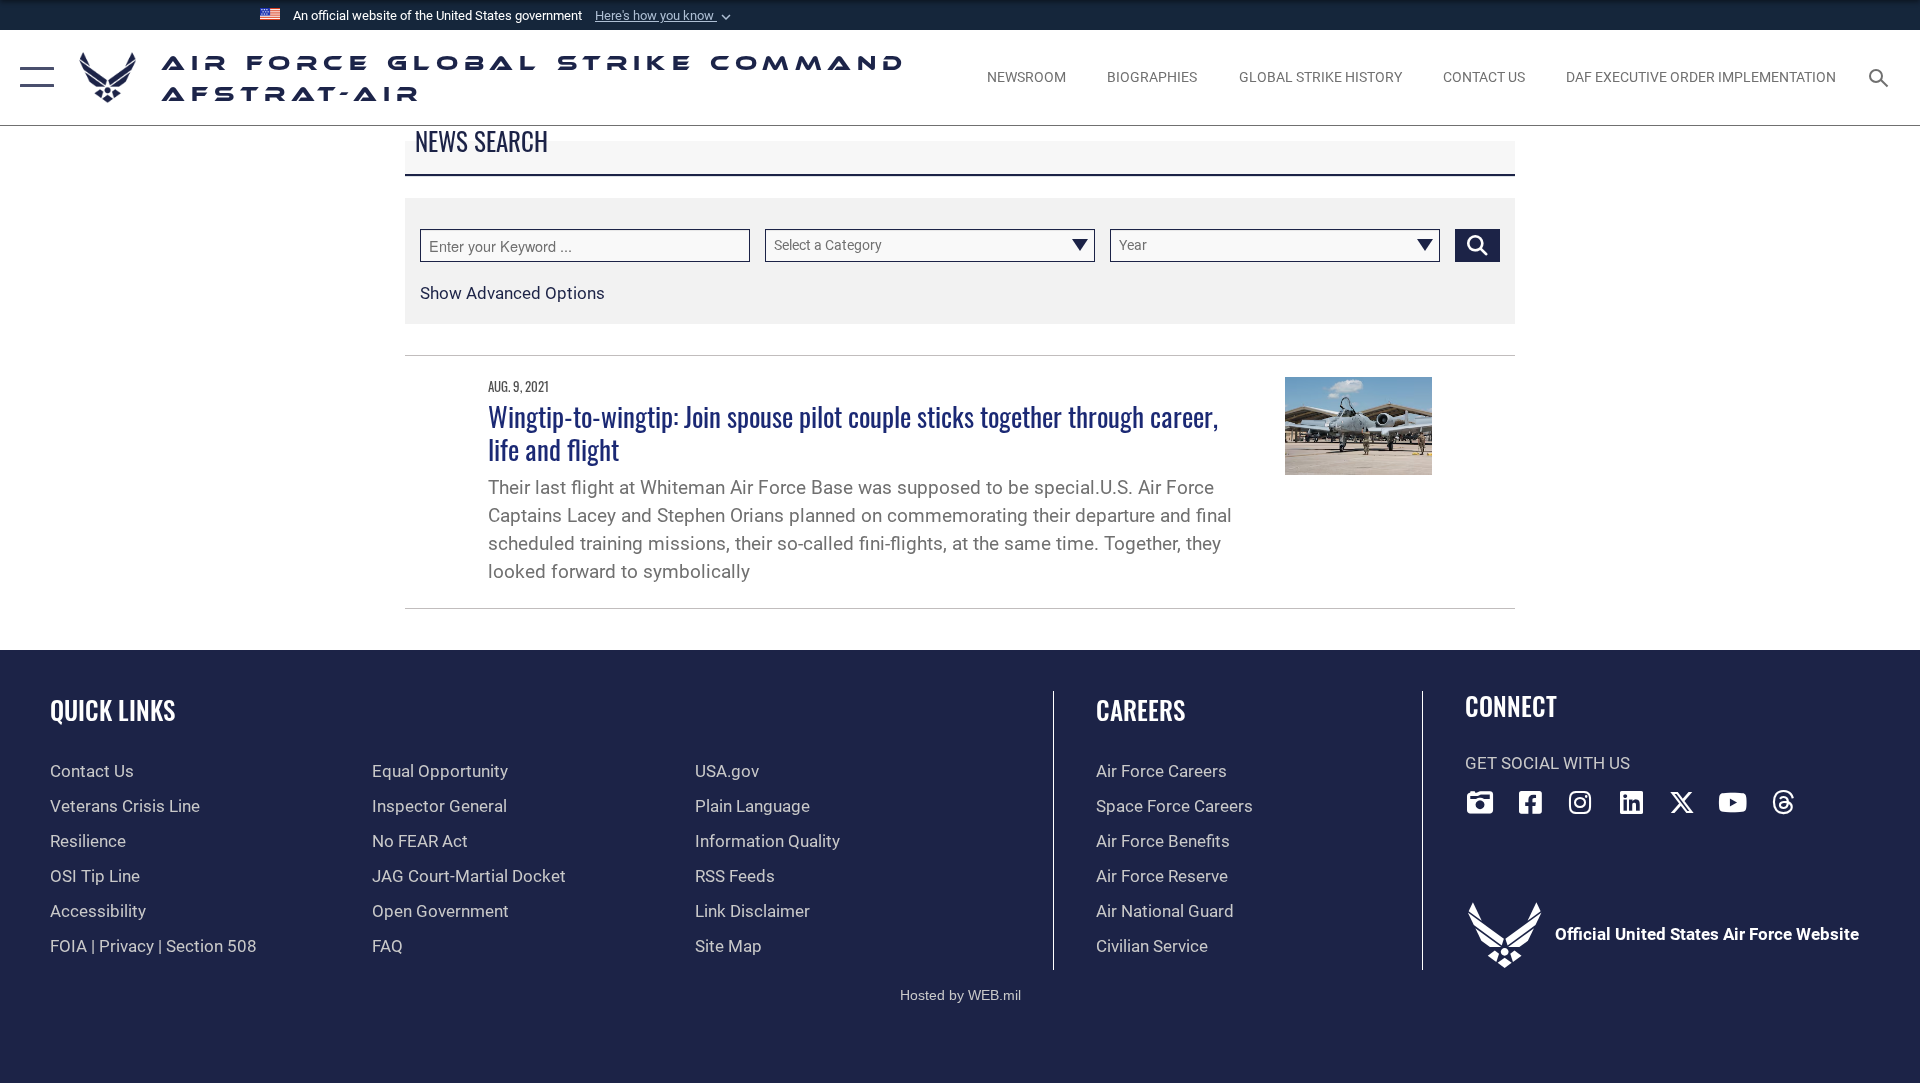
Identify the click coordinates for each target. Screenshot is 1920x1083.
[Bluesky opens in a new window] (1834, 797)
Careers (1140, 709)
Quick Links (112, 709)
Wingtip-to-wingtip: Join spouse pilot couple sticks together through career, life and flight (853, 432)
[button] (665, 16)
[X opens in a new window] (1682, 802)
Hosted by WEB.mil (960, 995)
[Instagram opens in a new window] (1581, 802)
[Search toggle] (1880, 77)
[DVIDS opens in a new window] (1480, 802)
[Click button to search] (1477, 245)
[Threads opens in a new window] (1784, 802)
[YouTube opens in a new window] (1733, 802)
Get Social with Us (1547, 763)
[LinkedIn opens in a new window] (1632, 802)
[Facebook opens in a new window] (1530, 802)
